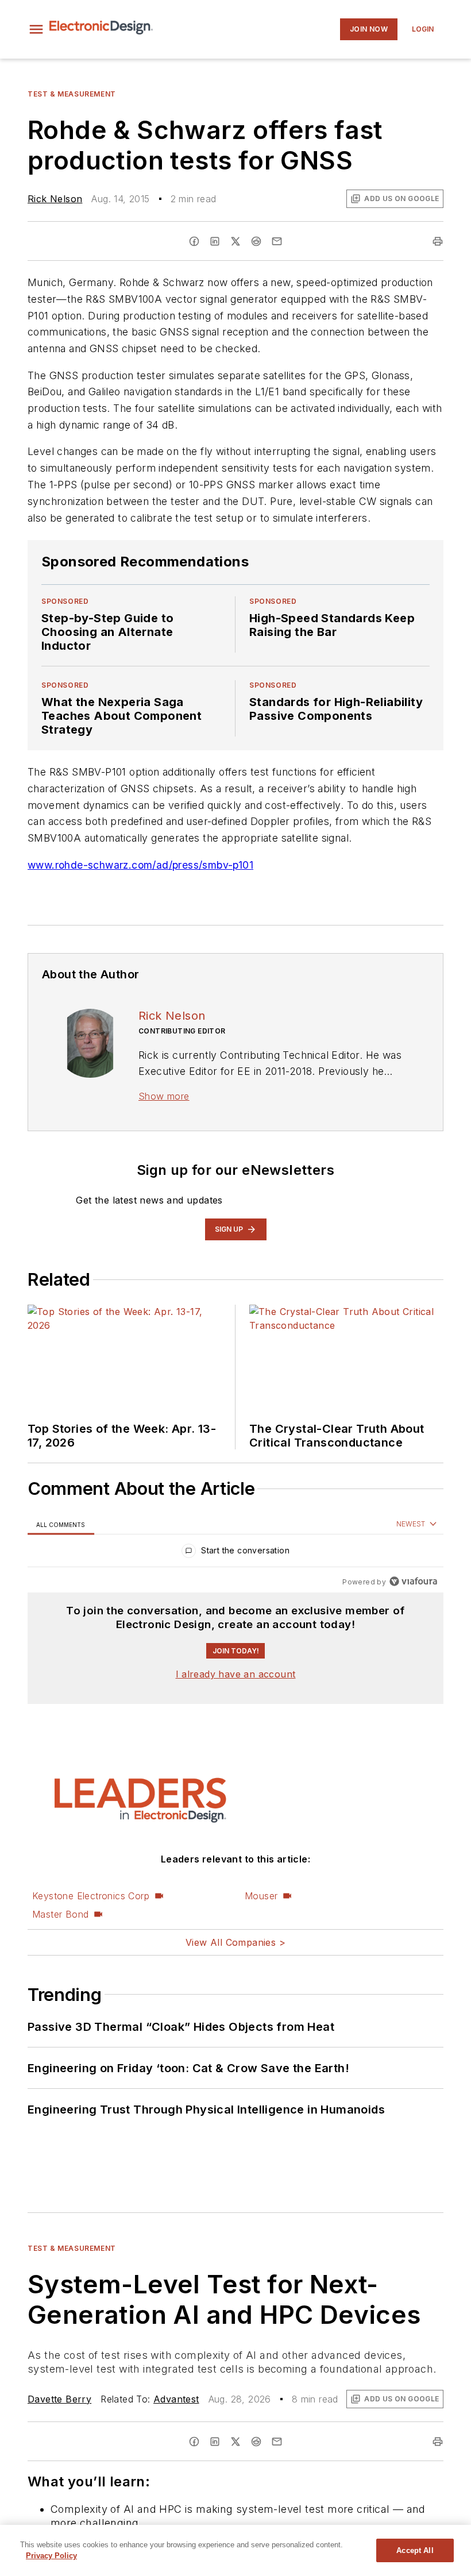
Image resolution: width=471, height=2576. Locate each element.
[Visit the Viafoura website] (413, 1581)
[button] (36, 29)
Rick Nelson (55, 199)
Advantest (176, 2399)
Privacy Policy (51, 2556)
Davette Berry (59, 2399)
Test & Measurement (72, 94)
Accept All (415, 2550)
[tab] (61, 1524)
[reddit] (256, 241)
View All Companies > (235, 1942)
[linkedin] (215, 241)
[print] (438, 241)
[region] (235, 1553)
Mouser (261, 1896)
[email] (277, 241)
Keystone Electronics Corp (91, 1896)
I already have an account (236, 1674)
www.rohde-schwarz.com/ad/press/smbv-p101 (140, 865)
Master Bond (60, 1914)
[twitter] (235, 241)
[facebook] (194, 241)
